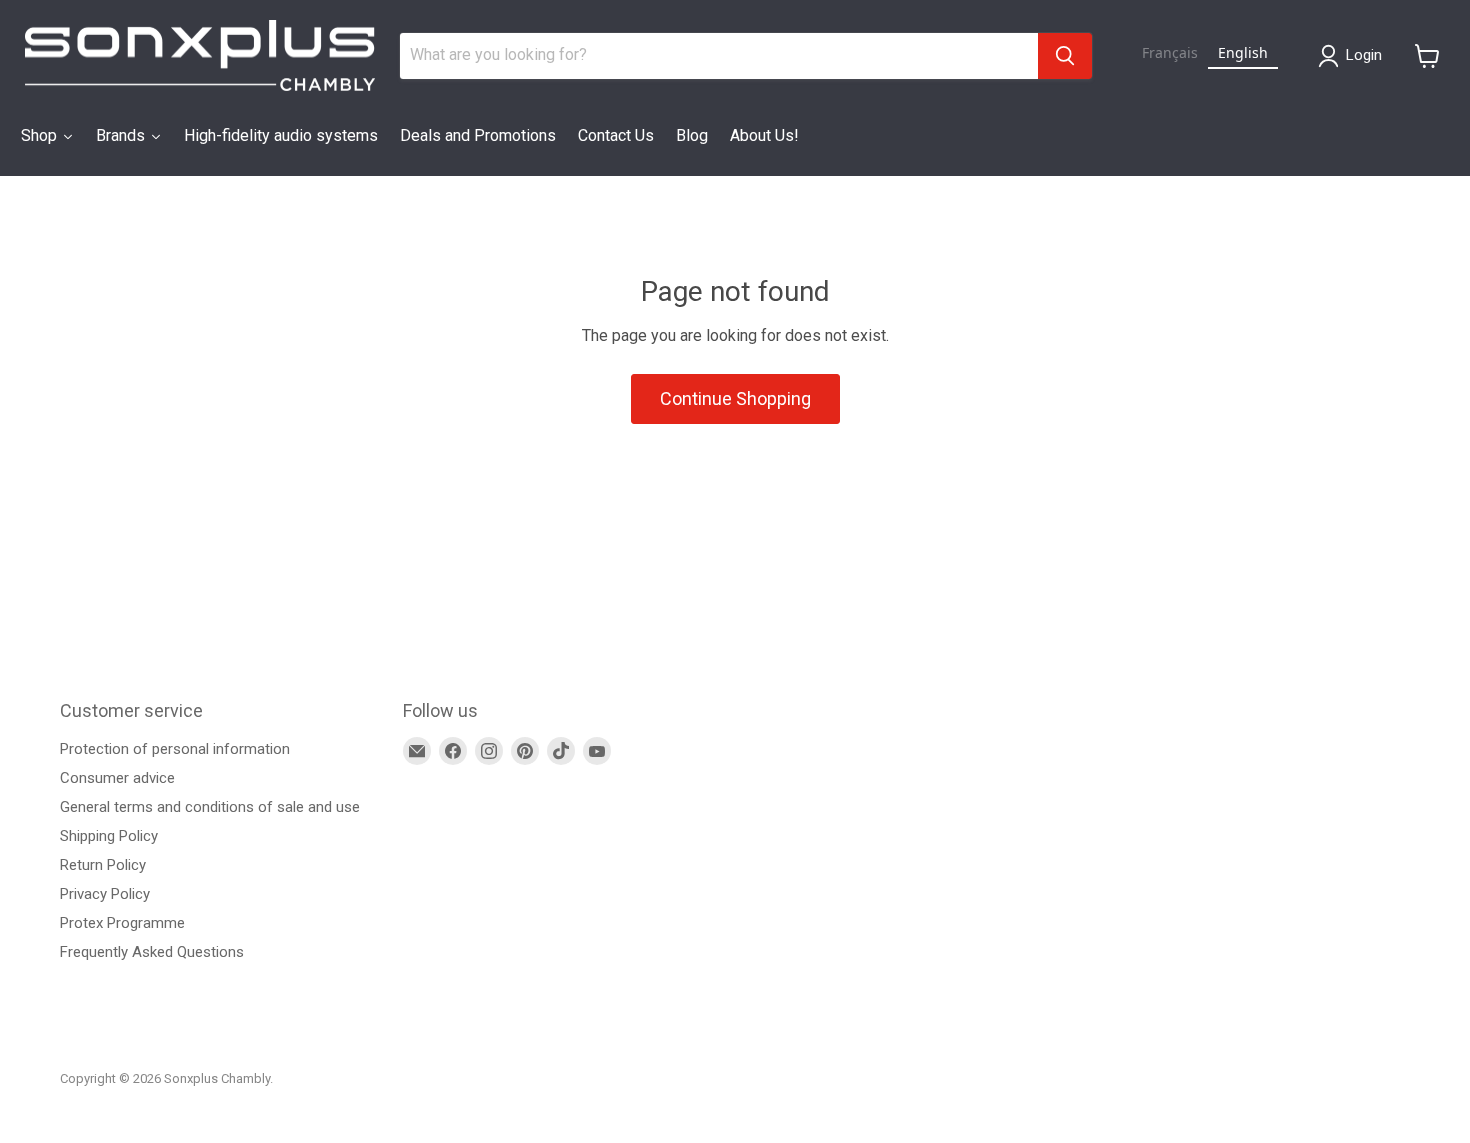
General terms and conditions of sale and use (210, 807)
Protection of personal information (175, 749)
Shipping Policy (109, 836)
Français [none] (1170, 52)
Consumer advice (117, 778)
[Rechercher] (1065, 56)
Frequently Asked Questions (152, 952)
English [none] (1243, 52)
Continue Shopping (735, 398)
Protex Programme (122, 923)
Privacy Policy (105, 894)
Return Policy (103, 865)
